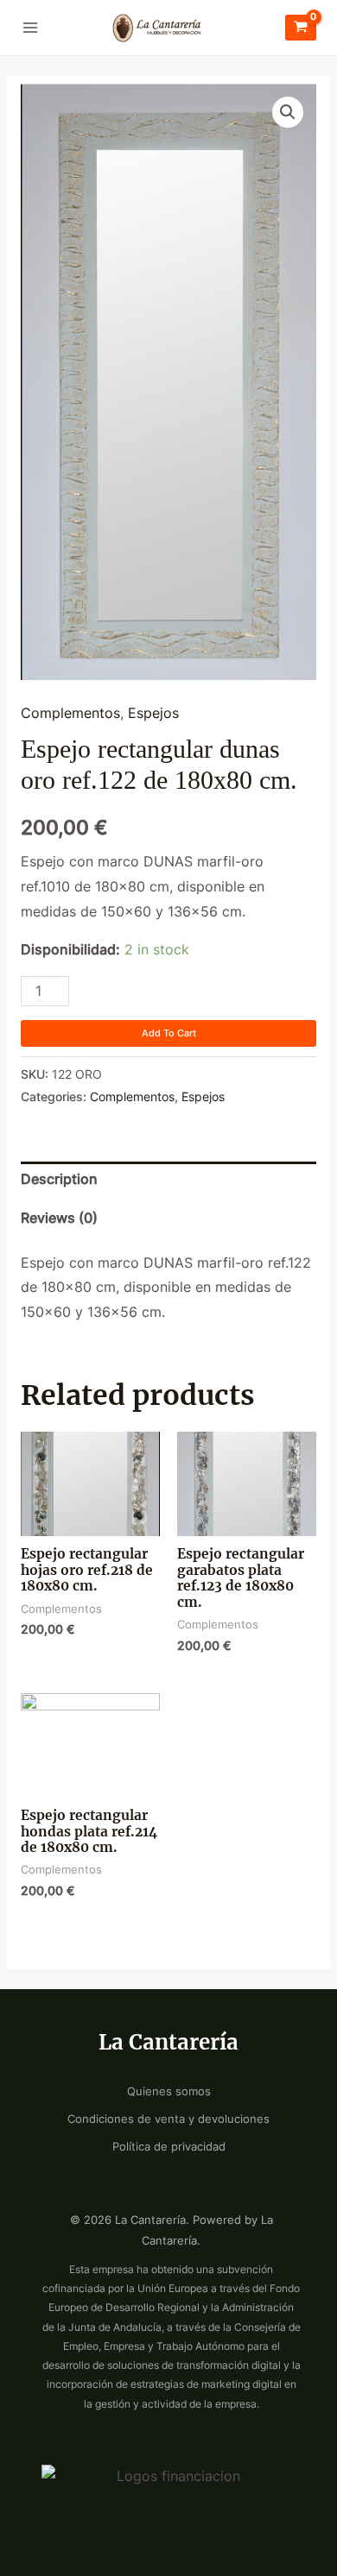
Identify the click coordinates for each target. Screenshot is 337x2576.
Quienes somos (169, 2091)
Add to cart (169, 1033)
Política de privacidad (169, 2147)
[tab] (168, 1181)
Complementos (70, 713)
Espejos (153, 713)
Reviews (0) (59, 1218)
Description (59, 1179)
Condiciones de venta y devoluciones (168, 2119)
